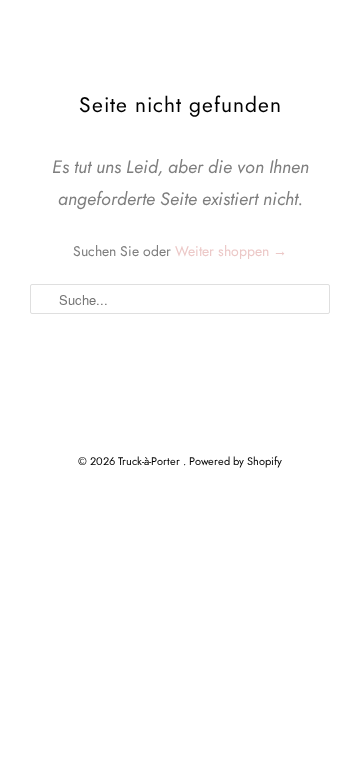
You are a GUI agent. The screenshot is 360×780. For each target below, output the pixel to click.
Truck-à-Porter (150, 461)
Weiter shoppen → (231, 251)
